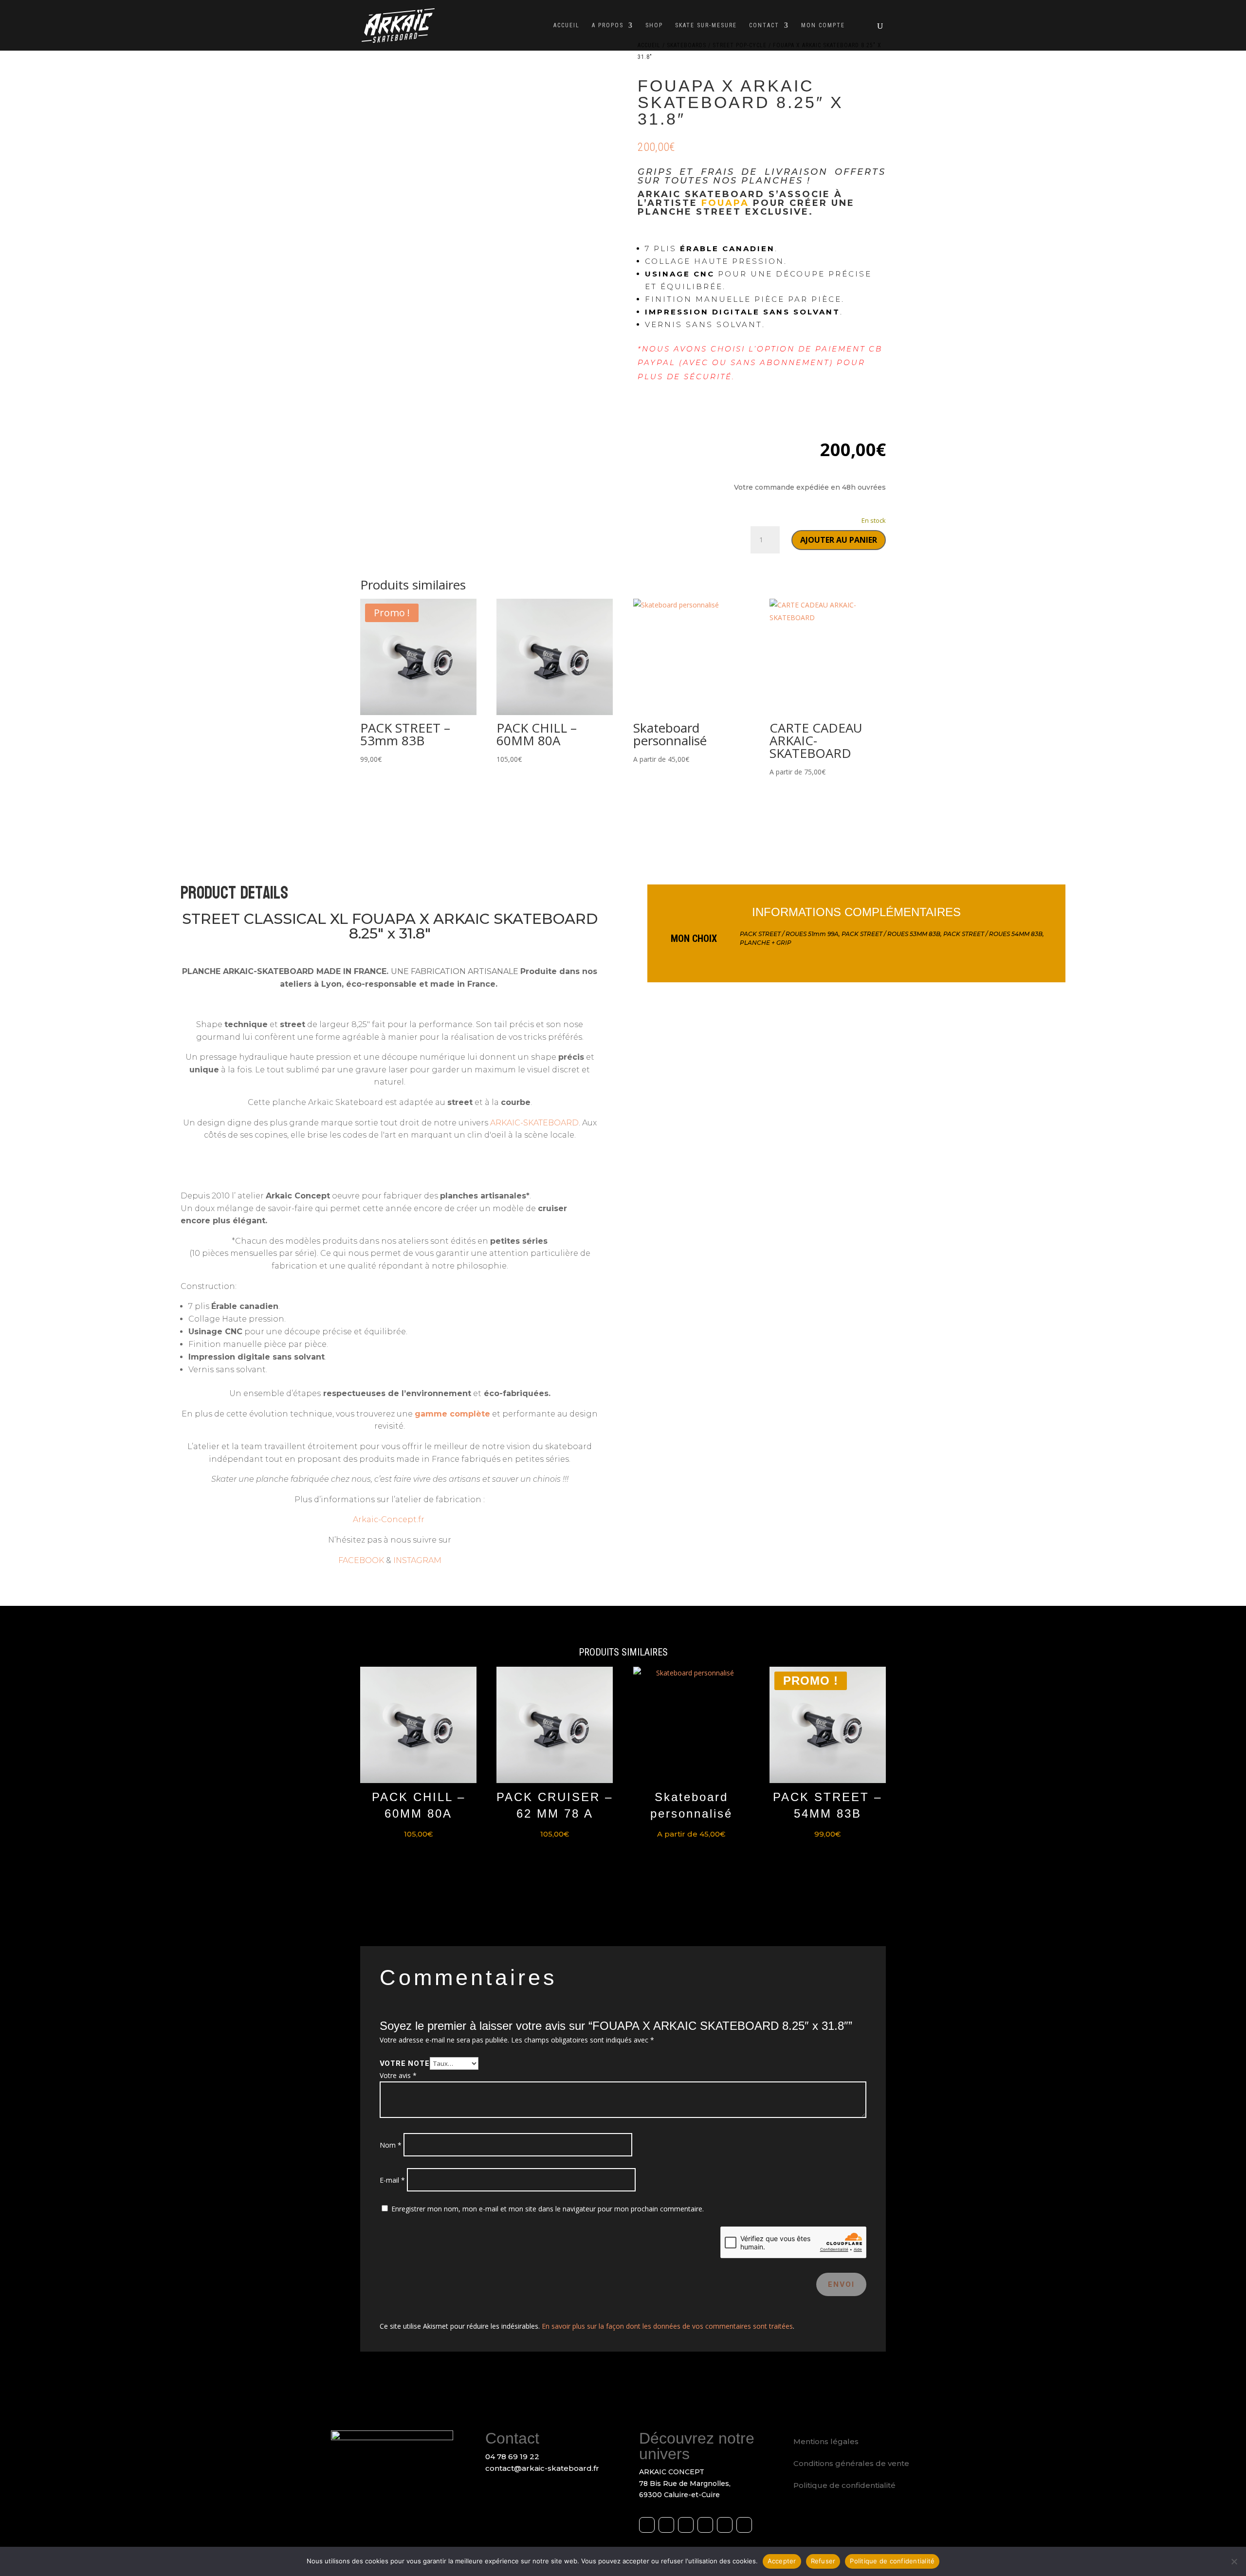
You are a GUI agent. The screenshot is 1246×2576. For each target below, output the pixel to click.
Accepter (782, 2561)
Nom (391, 2145)
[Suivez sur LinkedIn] (705, 2525)
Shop (654, 25)
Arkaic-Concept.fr (390, 1519)
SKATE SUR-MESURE (706, 25)
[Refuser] (1234, 2561)
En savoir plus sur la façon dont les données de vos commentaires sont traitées (667, 2326)
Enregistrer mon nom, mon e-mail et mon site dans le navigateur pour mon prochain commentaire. (548, 2209)
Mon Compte (823, 25)
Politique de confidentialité (844, 2485)
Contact (764, 25)
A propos (608, 25)
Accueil (567, 25)
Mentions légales (826, 2441)
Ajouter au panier (839, 540)
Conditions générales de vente (851, 2463)
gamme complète (452, 1414)
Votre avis (398, 2075)
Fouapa (725, 203)
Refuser (823, 2561)
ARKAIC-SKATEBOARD (534, 1123)
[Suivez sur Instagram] (666, 2525)
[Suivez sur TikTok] (744, 2525)
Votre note (405, 2063)
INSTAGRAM (417, 1560)
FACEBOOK (361, 1560)
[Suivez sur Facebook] (647, 2525)
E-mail (392, 2180)
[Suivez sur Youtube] (686, 2525)
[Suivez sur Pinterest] (725, 2525)
